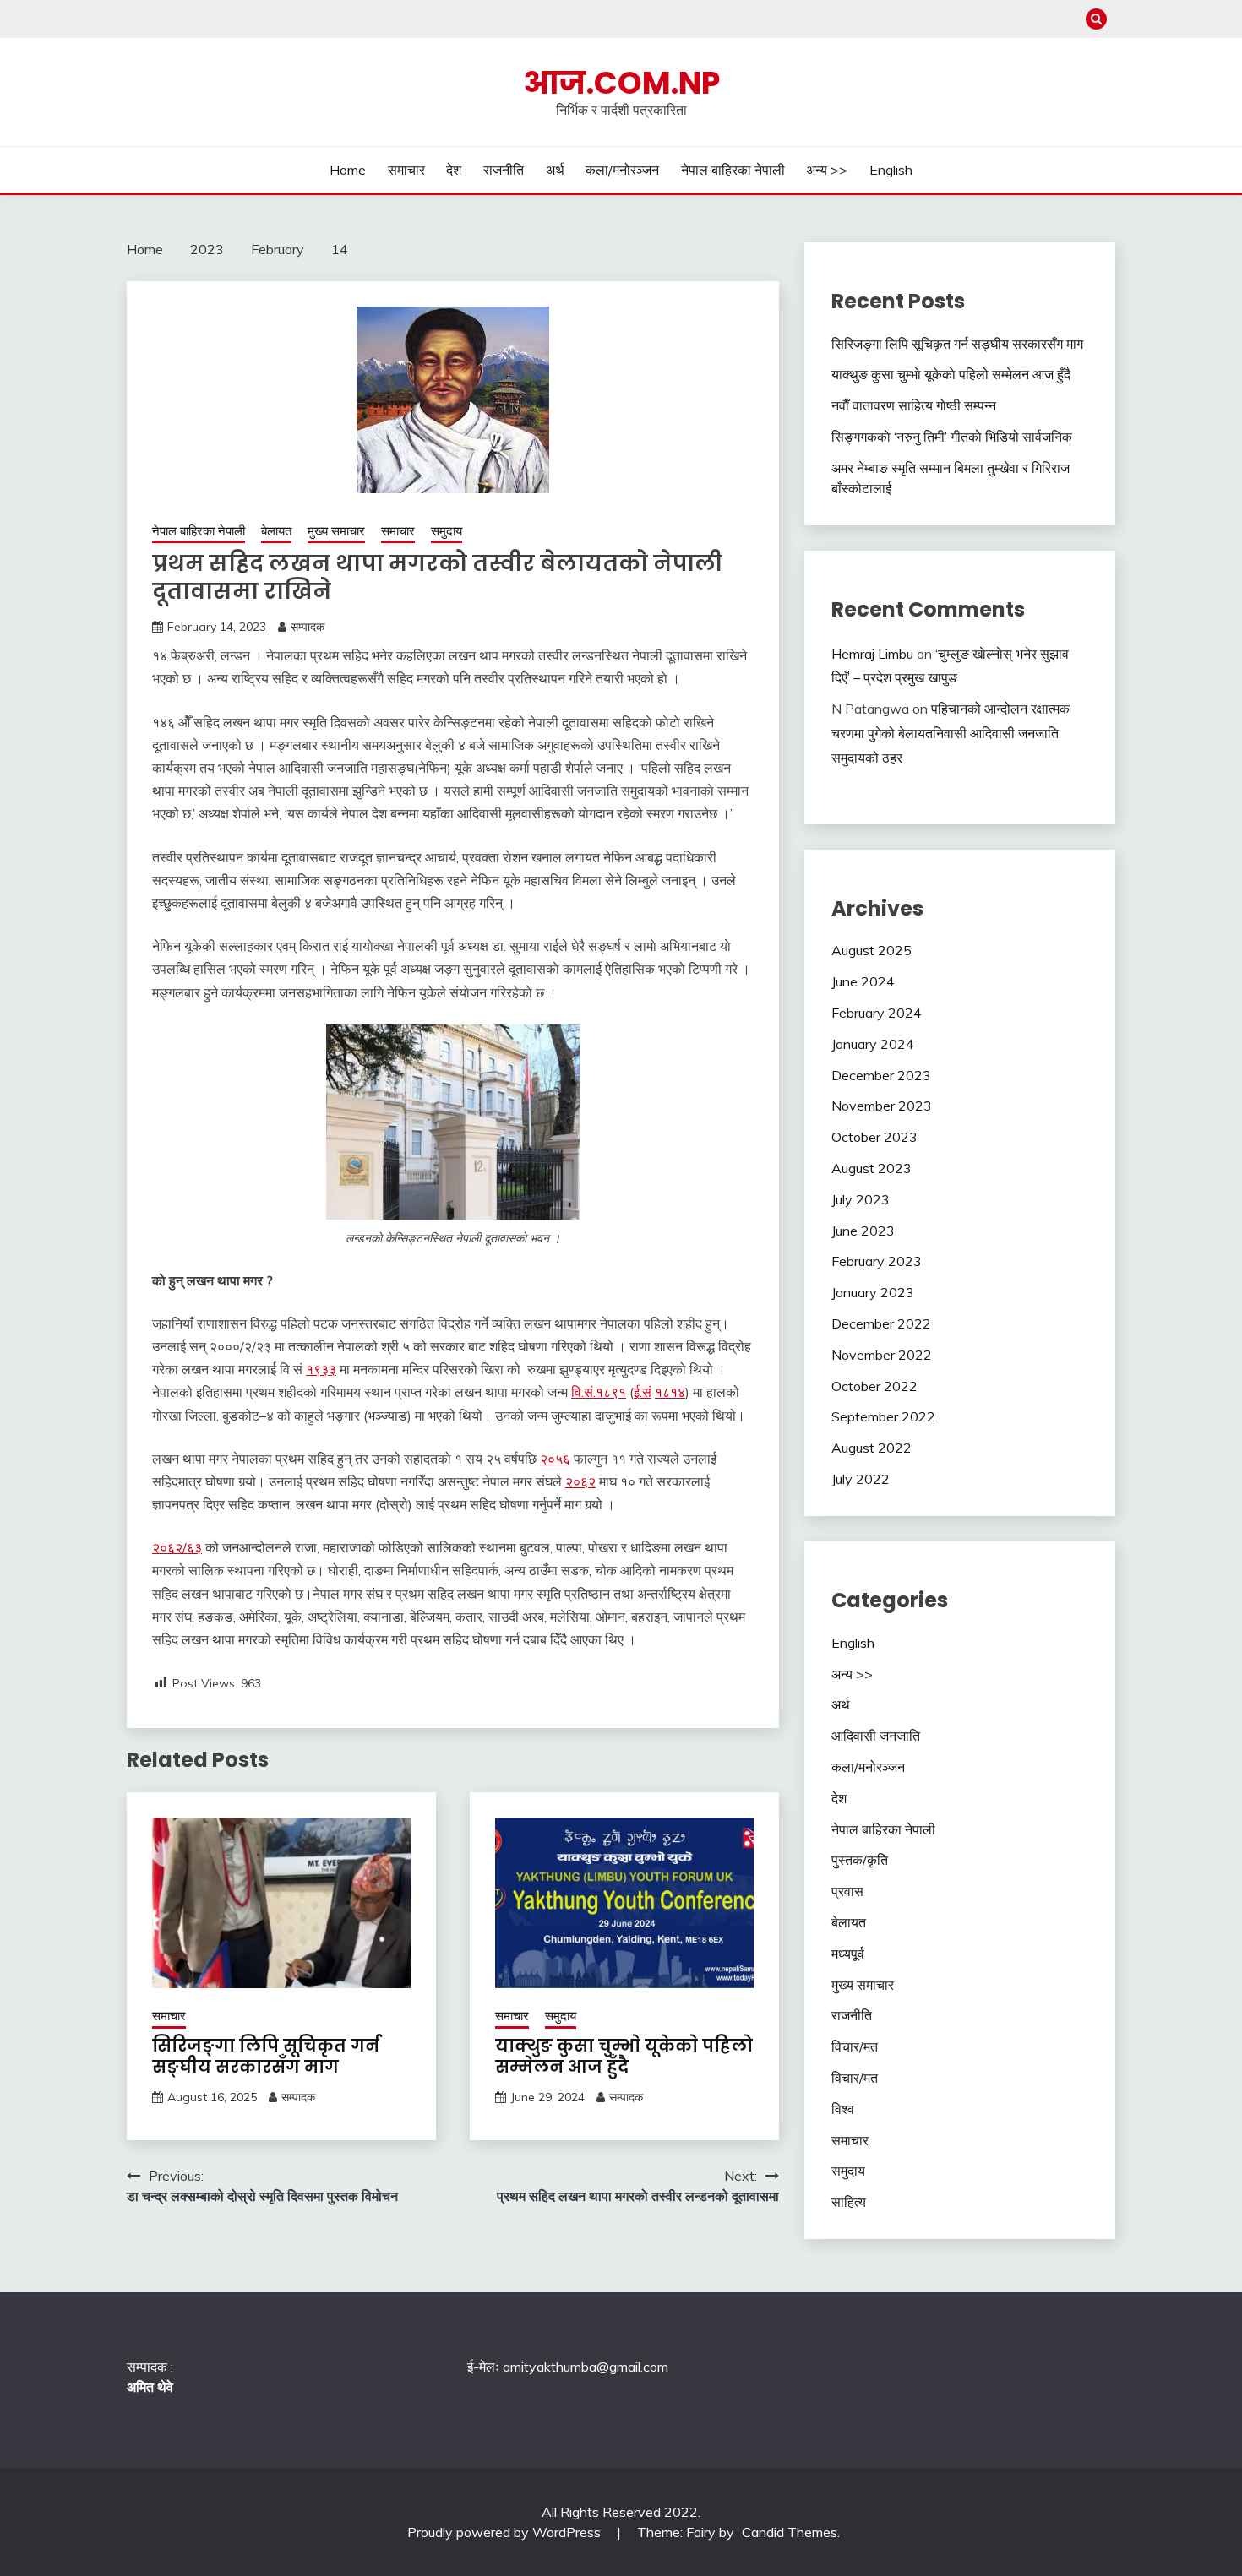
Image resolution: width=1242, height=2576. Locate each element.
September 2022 (883, 1416)
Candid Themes (790, 2532)
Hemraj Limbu (872, 654)
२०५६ (555, 1459)
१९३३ (321, 1369)
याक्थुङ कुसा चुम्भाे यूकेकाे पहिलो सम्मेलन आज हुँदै (624, 2056)
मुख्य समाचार (336, 531)
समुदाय (447, 531)
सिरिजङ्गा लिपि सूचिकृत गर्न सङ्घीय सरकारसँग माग (266, 2056)
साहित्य (849, 2202)
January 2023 (873, 1292)
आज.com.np (621, 83)
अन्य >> (827, 170)
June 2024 (863, 981)
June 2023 (863, 1231)
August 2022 (872, 1448)
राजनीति (504, 170)
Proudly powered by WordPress (506, 2532)
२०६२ (580, 1481)
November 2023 (882, 1106)
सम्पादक (308, 627)
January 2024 (873, 1044)
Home (348, 170)
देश (454, 170)
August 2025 (872, 950)
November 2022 (882, 1355)
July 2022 (861, 1479)
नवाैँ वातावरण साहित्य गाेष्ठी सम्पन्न (914, 405)
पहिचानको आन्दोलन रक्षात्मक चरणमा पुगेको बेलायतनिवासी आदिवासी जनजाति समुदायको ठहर (951, 733)
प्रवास (847, 1891)
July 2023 (861, 1199)
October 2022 (874, 1386)
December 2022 (881, 1323)
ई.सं (643, 1392)
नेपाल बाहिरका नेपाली (733, 170)
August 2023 (872, 1168)
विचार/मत (855, 2046)
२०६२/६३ (177, 1547)
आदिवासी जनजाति (876, 1736)
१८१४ (670, 1392)
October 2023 (874, 1137)
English (891, 170)
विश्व (843, 2109)
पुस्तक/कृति (860, 1860)
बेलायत (276, 531)
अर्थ (555, 170)
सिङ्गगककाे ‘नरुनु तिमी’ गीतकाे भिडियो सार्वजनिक (952, 437)
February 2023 (877, 1261)
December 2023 (881, 1075)
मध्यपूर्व (848, 1954)
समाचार (406, 170)
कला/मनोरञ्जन (622, 170)
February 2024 (877, 1013)
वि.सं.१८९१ (599, 1392)
